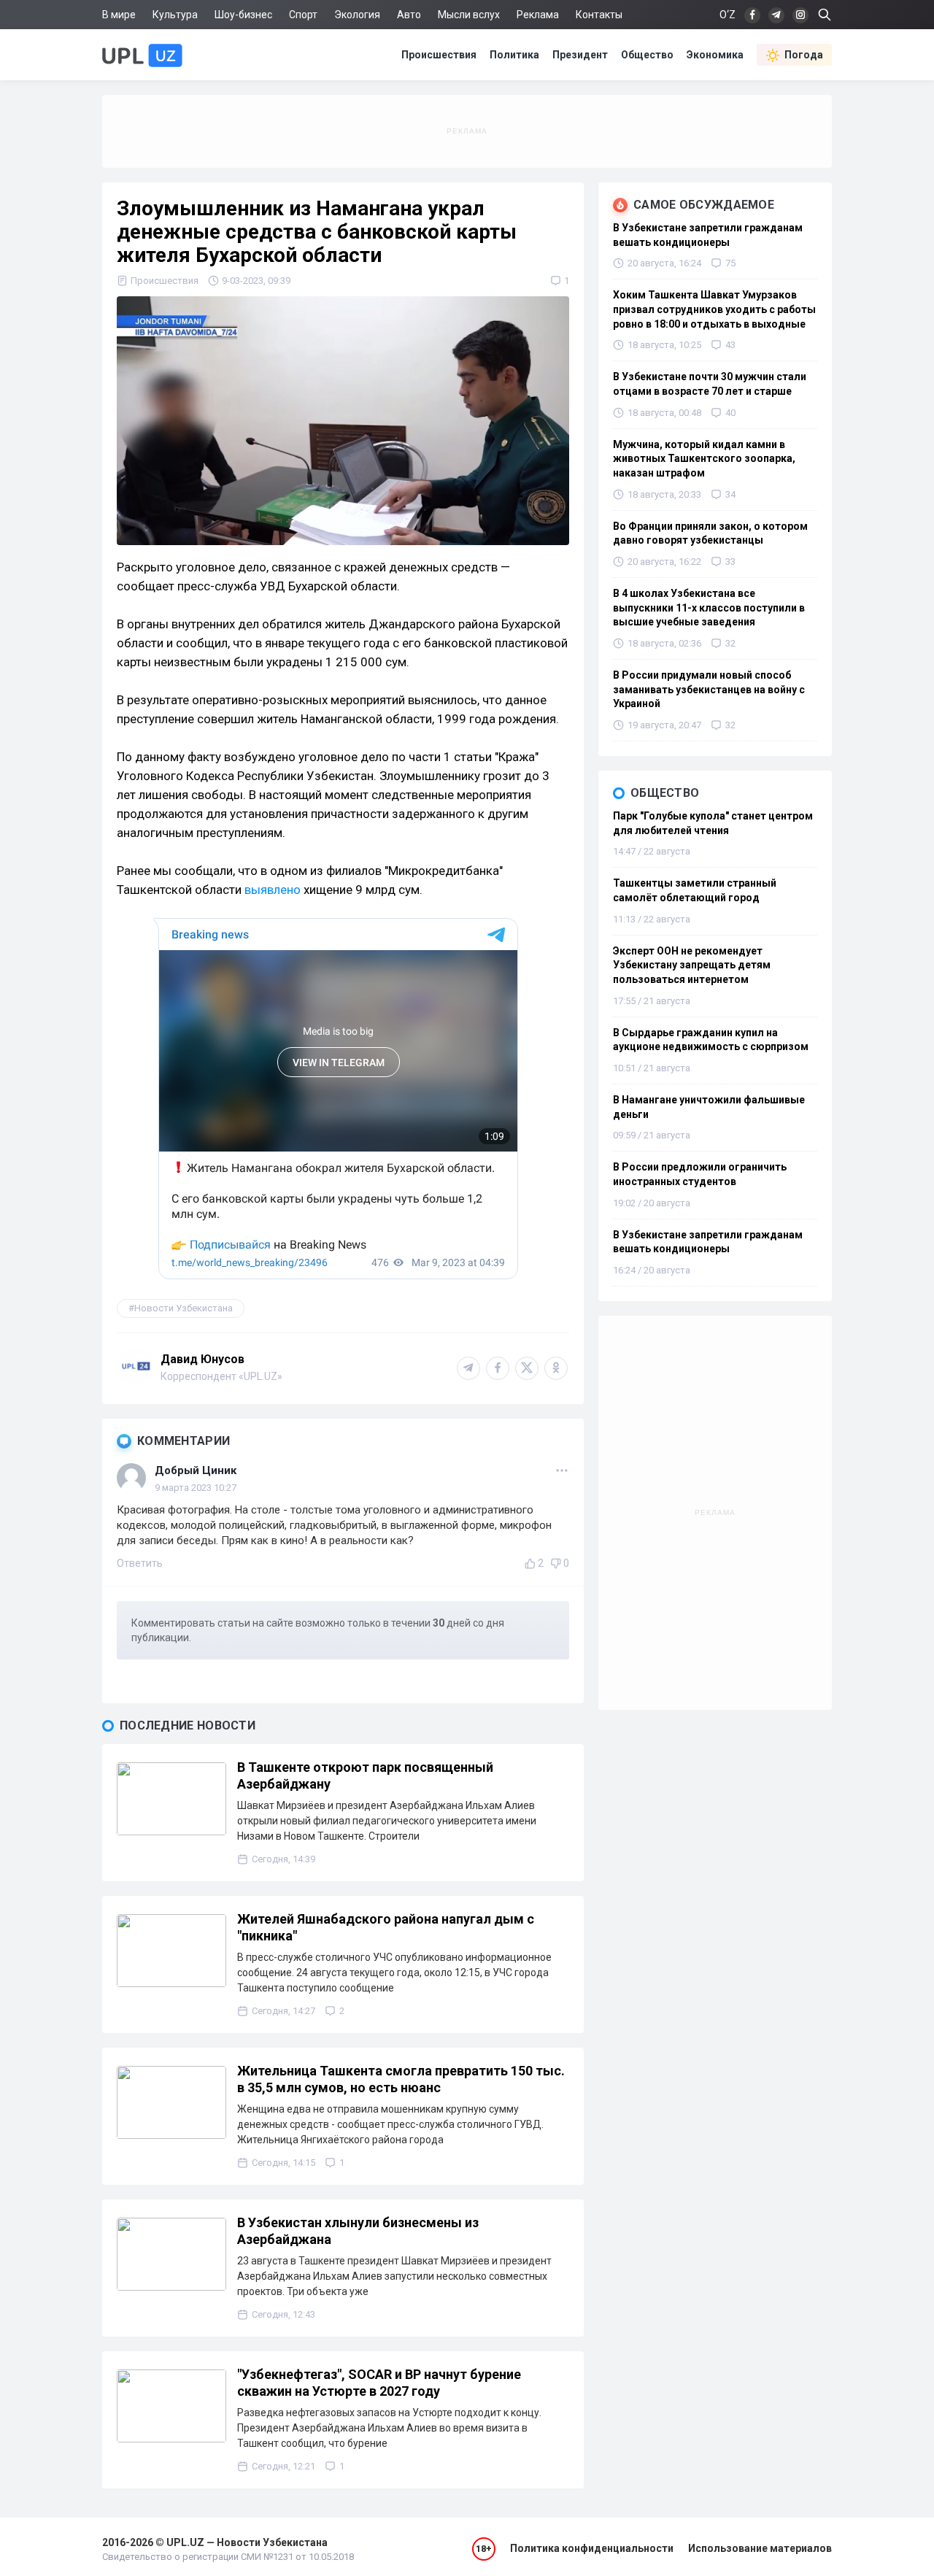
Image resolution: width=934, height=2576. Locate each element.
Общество (647, 55)
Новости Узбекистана (184, 1308)
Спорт (303, 15)
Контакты (599, 15)
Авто (409, 15)
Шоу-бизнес (243, 15)
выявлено (273, 890)
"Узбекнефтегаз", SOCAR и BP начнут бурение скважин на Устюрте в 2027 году (379, 2383)
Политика (514, 55)
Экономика (715, 55)
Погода (804, 55)
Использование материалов (760, 2548)
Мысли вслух (469, 15)
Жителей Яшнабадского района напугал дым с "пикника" (386, 1927)
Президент (580, 55)
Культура (175, 15)
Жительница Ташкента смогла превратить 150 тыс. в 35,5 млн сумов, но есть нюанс (401, 2079)
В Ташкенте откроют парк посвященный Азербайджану (365, 1775)
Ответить (140, 1563)
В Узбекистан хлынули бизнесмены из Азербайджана (358, 2231)
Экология (357, 15)
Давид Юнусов (202, 1359)
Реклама (538, 15)
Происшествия (439, 55)
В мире (119, 15)
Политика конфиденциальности (592, 2548)
